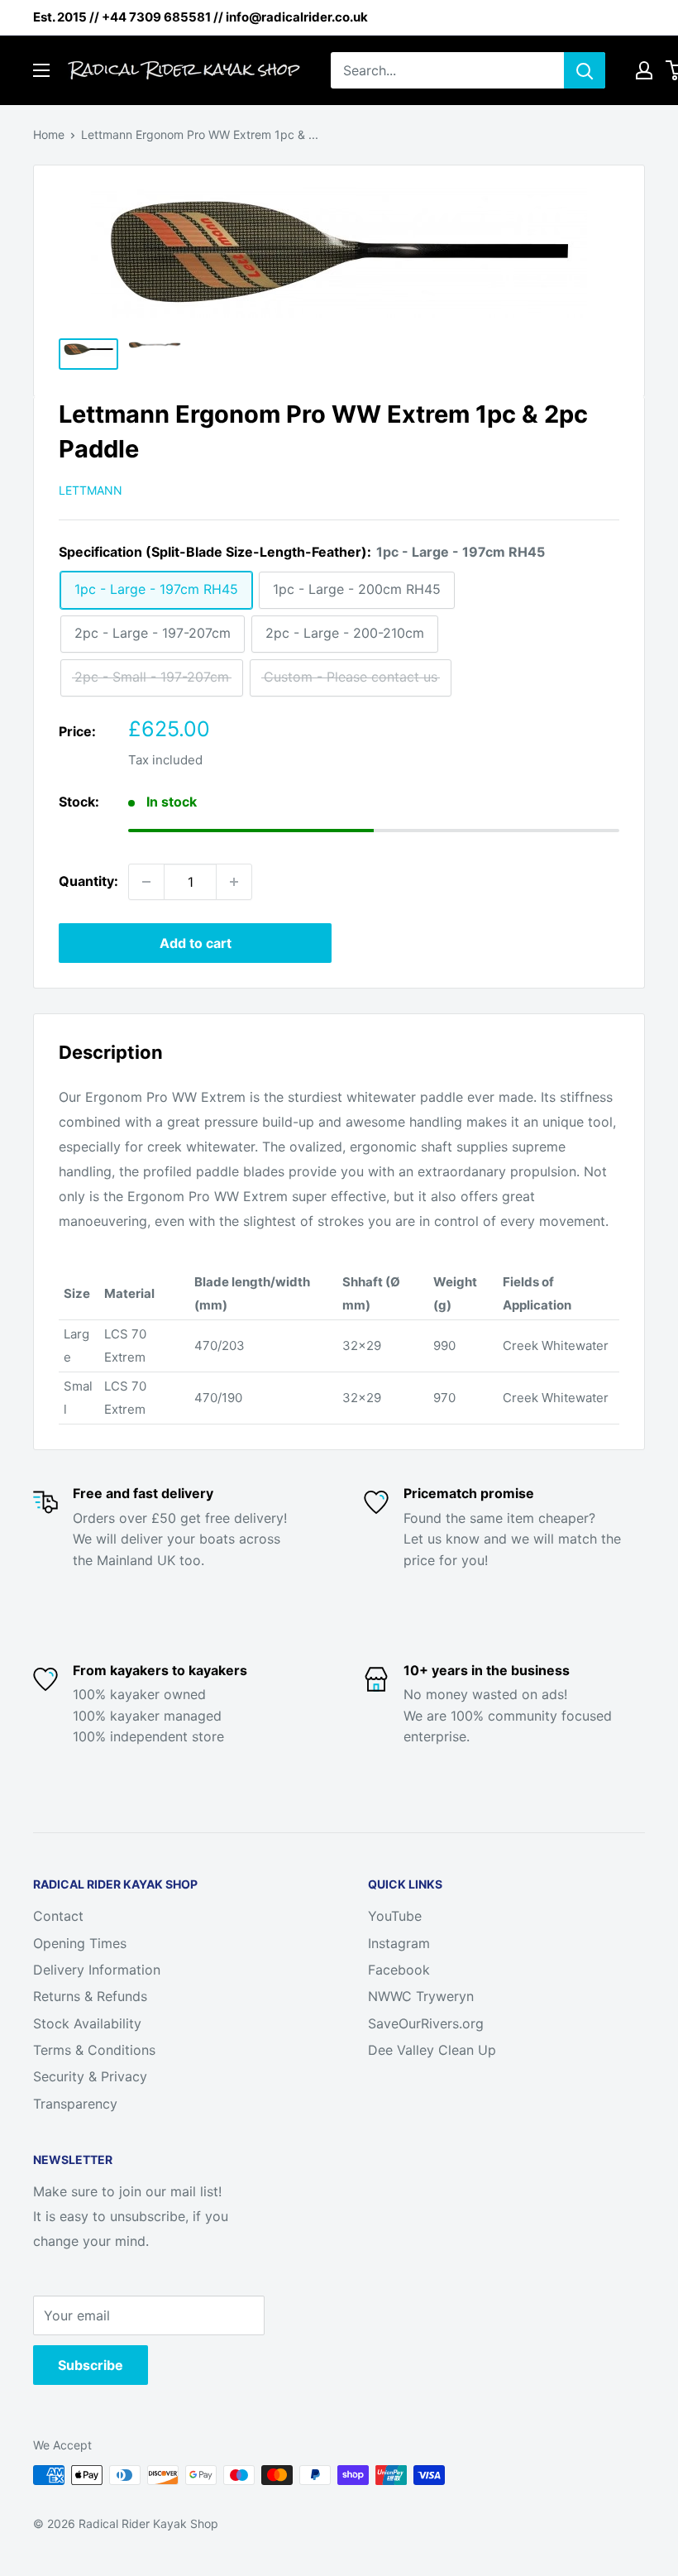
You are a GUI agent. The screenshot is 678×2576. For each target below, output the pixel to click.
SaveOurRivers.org (426, 2023)
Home (49, 134)
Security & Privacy (90, 2076)
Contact (58, 1916)
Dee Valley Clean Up (432, 2050)
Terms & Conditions (94, 2050)
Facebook (399, 1970)
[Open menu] (41, 70)
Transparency (75, 2104)
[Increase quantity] (234, 882)
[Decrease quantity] (146, 882)
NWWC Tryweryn (421, 1996)
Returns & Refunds (90, 1996)
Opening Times (80, 1943)
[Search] (585, 70)
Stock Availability (87, 2023)
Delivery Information (97, 1970)
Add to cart (196, 943)
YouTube (395, 1916)
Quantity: (88, 881)
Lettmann (91, 490)
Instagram (399, 1943)
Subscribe (91, 2365)
